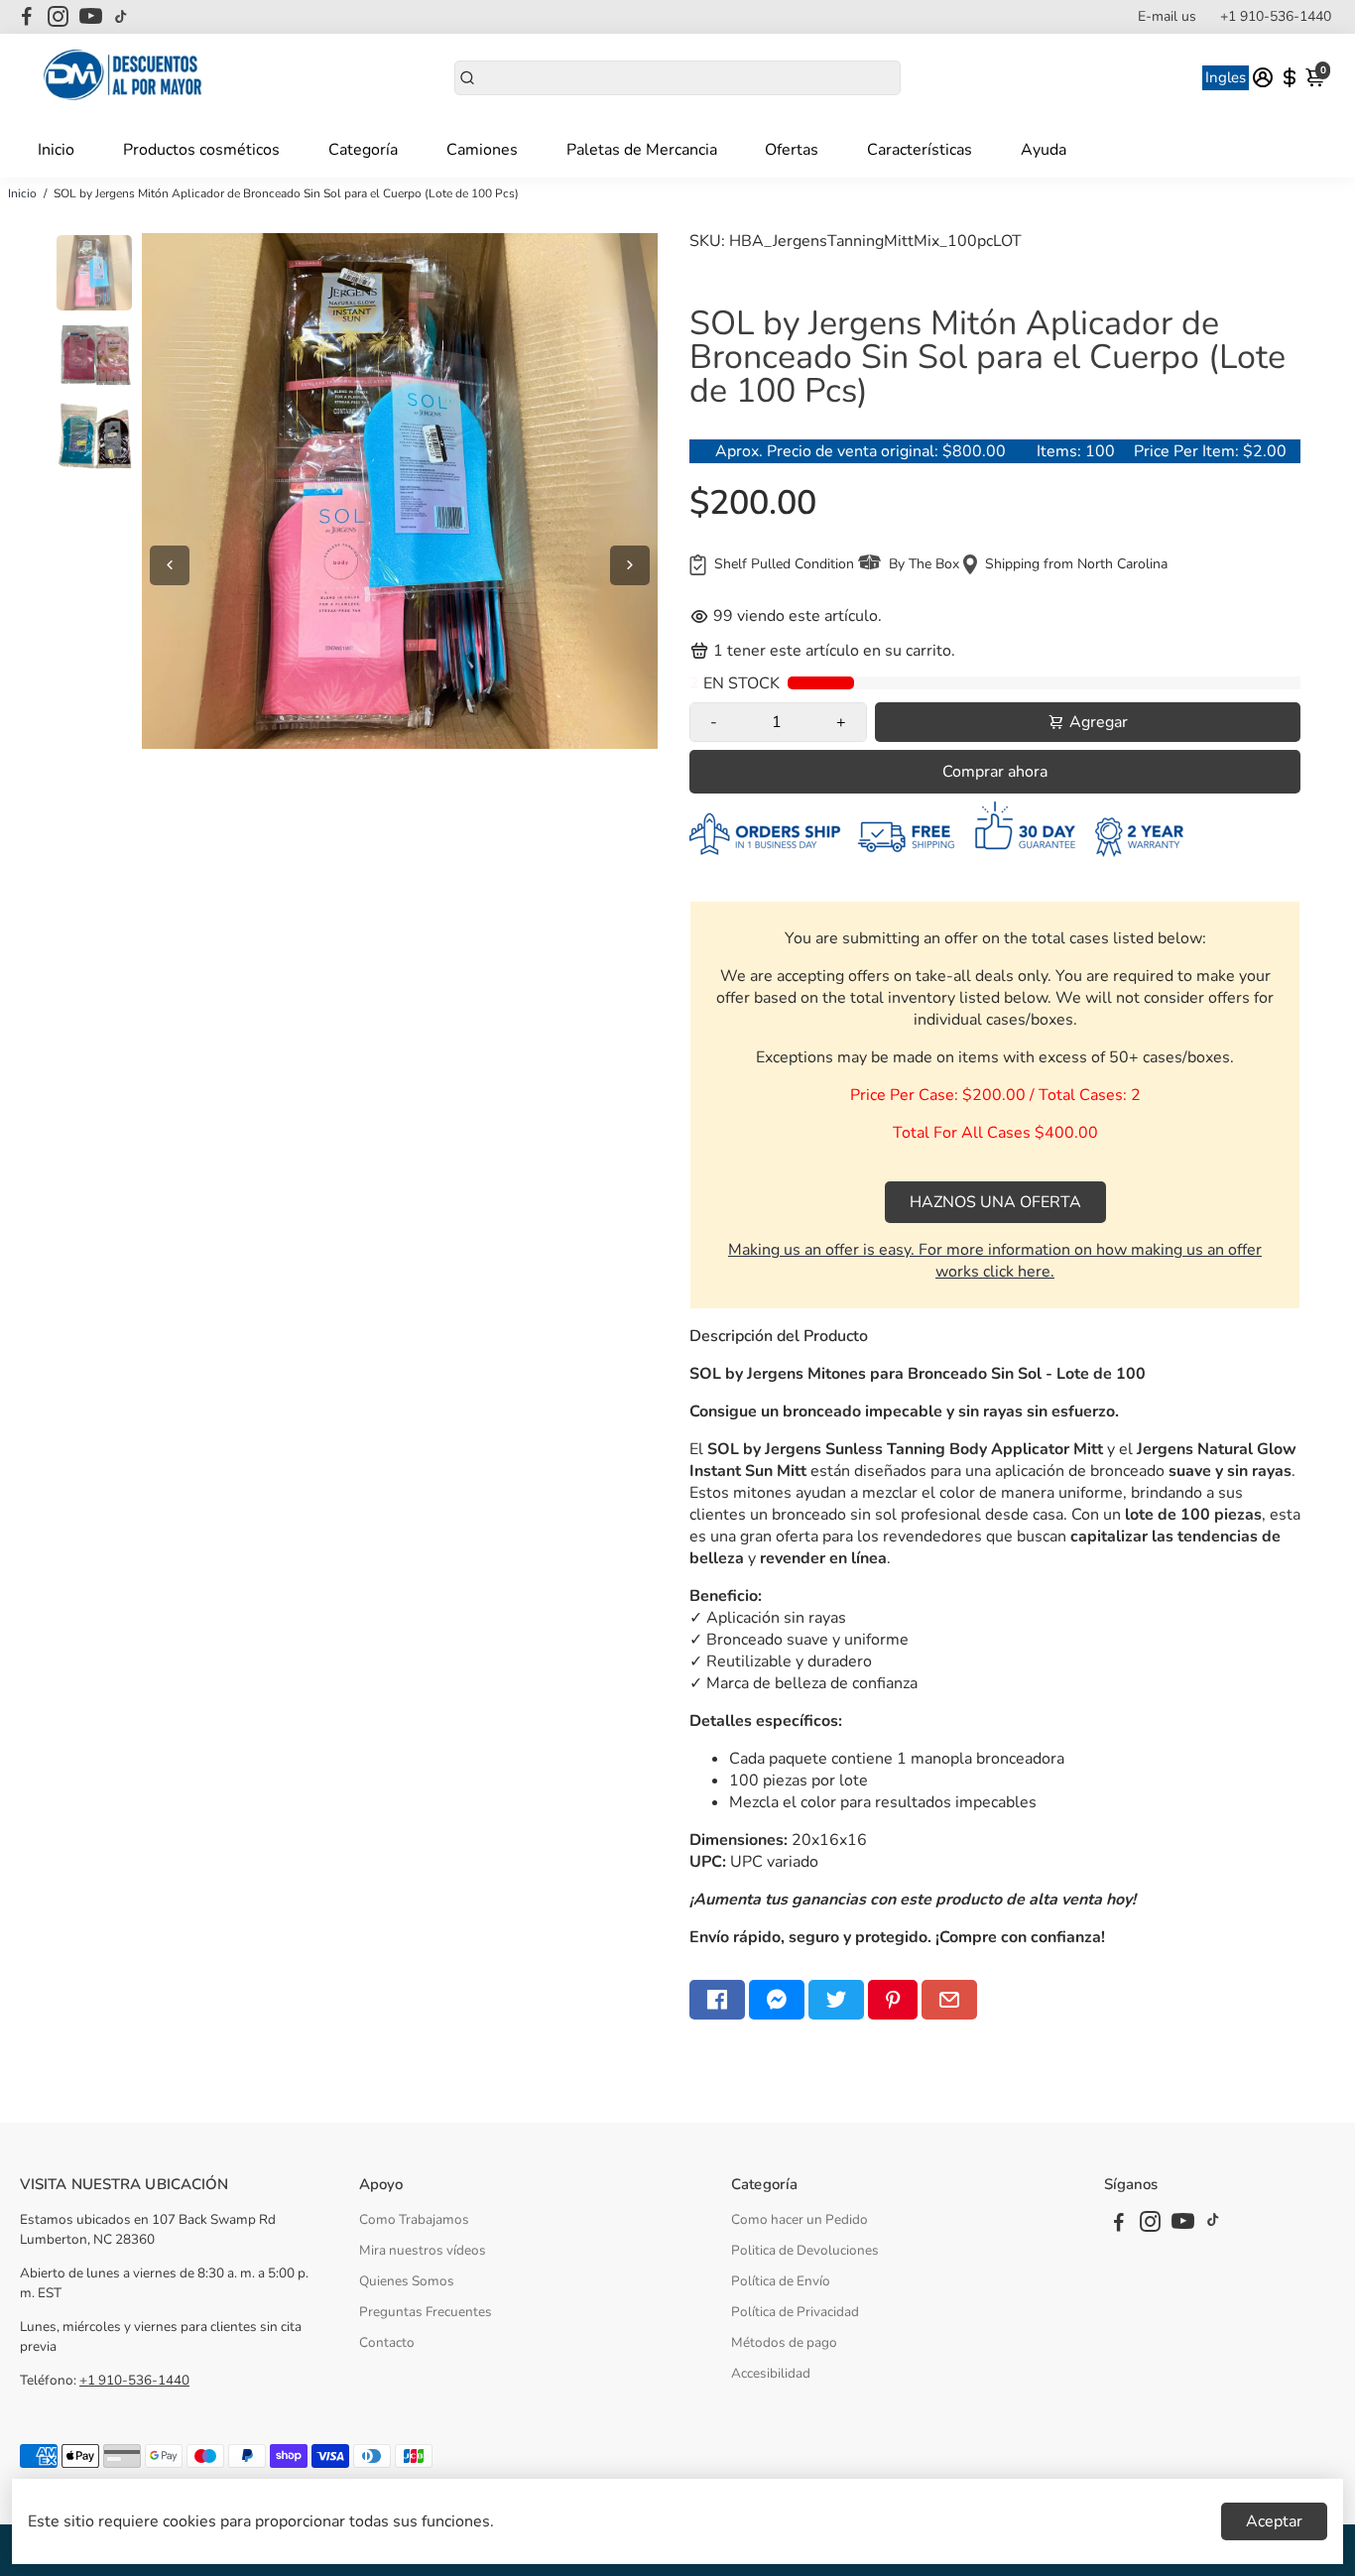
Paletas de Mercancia (642, 150)
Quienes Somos (407, 2281)
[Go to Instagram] (58, 17)
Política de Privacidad (795, 2312)
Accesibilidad (771, 2373)
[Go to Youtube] (91, 17)
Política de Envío (781, 2281)
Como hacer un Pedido (800, 2219)
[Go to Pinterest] (893, 2000)
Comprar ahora (995, 772)
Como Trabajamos (414, 2219)
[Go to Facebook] (27, 17)
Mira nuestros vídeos (423, 2250)
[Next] (630, 565)
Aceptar (1274, 2521)
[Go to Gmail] (949, 2000)
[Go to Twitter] (836, 2000)
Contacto (387, 2342)
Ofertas (792, 150)
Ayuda (1044, 150)
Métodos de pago (784, 2342)
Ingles (1226, 77)
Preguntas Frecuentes (426, 2312)
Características (920, 150)
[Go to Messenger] (777, 2000)
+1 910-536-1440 (1276, 16)
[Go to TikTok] (121, 17)
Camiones (482, 150)
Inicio (56, 150)
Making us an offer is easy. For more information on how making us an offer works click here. (995, 1261)
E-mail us (1167, 16)
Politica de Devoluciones (805, 2250)
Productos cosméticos (201, 150)
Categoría (363, 150)
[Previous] (170, 565)
